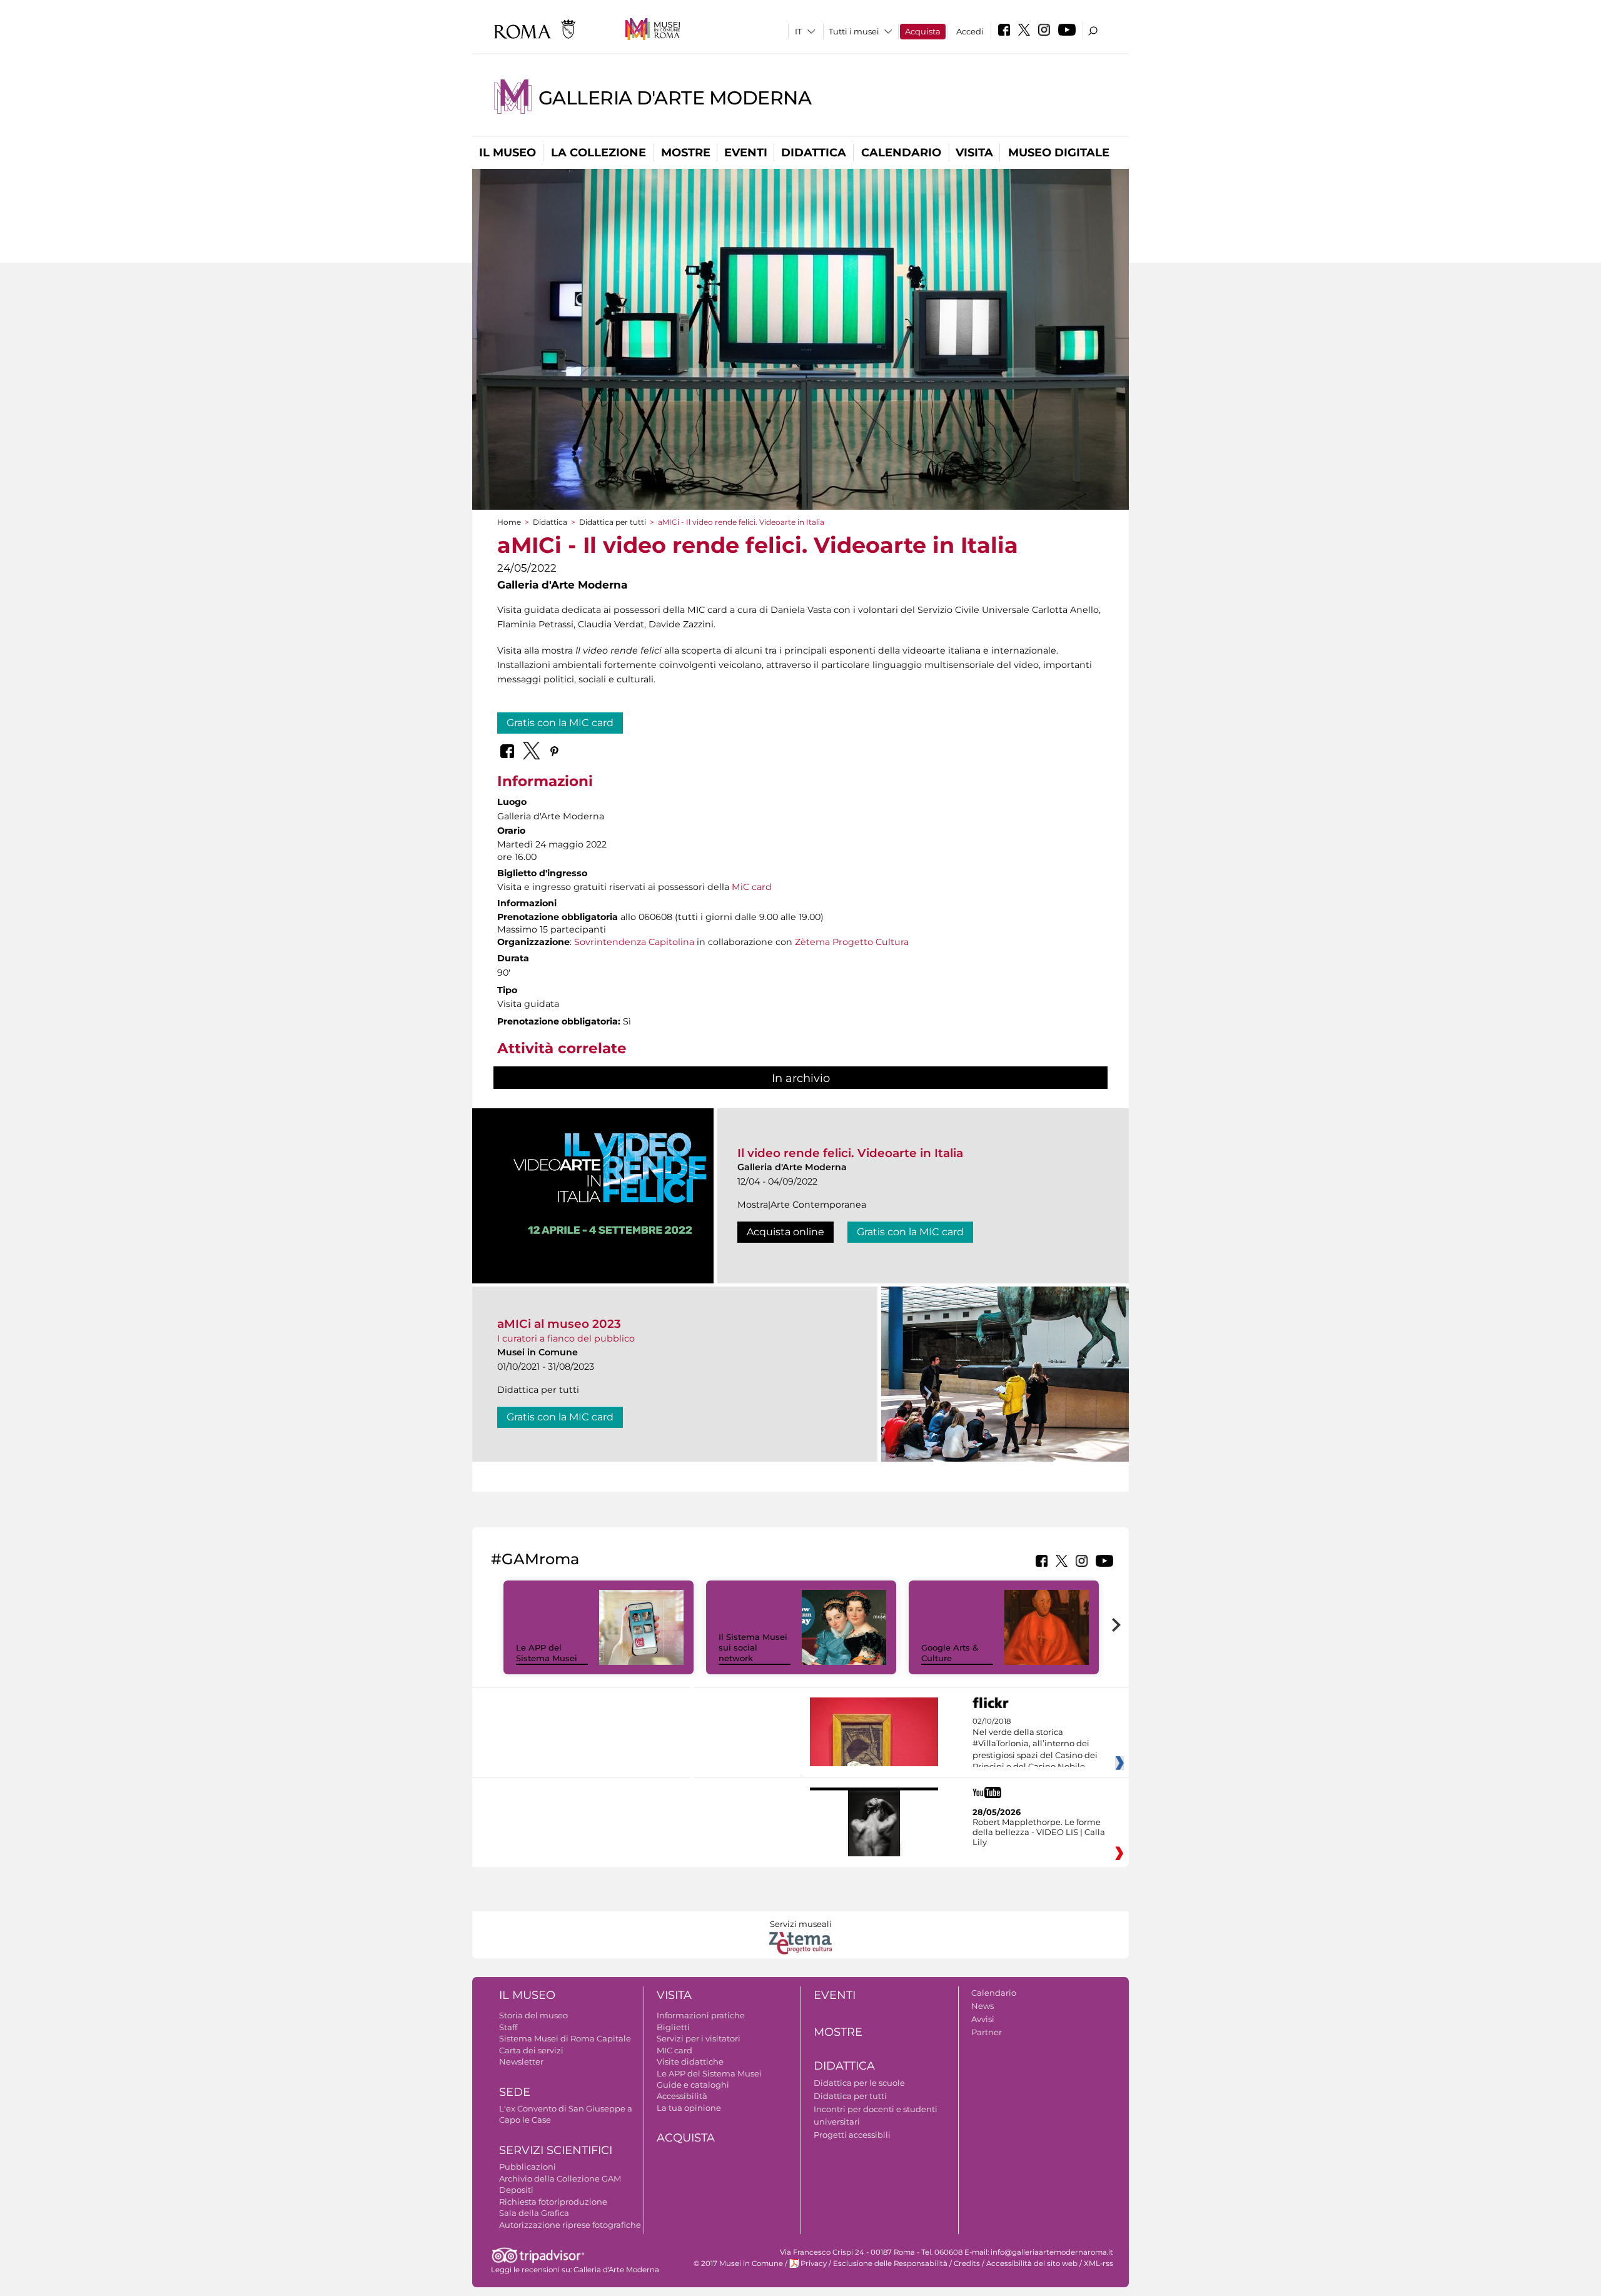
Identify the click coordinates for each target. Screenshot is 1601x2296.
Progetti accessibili (852, 2135)
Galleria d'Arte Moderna (675, 98)
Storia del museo (533, 2015)
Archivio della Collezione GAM (560, 2178)
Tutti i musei (854, 31)
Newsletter (521, 2061)
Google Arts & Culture (950, 1653)
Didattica (814, 153)
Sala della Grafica (534, 2213)
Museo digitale (1059, 153)
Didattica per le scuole (859, 2083)
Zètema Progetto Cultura (852, 942)
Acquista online (785, 1232)
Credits (967, 2263)
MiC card (752, 887)
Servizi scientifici (556, 2150)
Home (509, 522)
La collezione (598, 153)
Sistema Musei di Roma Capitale (565, 2038)
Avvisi (983, 2019)
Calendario (901, 153)
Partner (987, 2032)
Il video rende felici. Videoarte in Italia (850, 1153)
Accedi (970, 31)
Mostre (686, 153)
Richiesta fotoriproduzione (553, 2202)
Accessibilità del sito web (1032, 2263)
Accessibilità (682, 2096)
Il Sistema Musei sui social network (753, 1647)
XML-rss (1098, 2263)
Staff (508, 2027)
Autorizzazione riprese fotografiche (570, 2225)
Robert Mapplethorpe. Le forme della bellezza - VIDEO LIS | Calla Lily (1039, 1832)
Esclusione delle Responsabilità (890, 2263)
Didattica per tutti (613, 522)
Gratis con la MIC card (560, 723)
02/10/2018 (1035, 1744)
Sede (515, 2092)
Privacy (814, 2263)
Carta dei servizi (531, 2050)
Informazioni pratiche (701, 2015)
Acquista (923, 31)
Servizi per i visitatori (699, 2038)
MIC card (674, 2050)
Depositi (516, 2190)
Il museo (508, 153)
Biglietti (673, 2027)
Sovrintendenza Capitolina (634, 942)
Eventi (746, 153)
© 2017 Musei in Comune (738, 2263)
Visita (974, 153)
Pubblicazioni (528, 2167)
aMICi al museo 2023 (559, 1324)
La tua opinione (689, 2108)
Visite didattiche (690, 2061)
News (982, 2006)
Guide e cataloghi (693, 2085)
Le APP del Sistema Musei (547, 1653)
